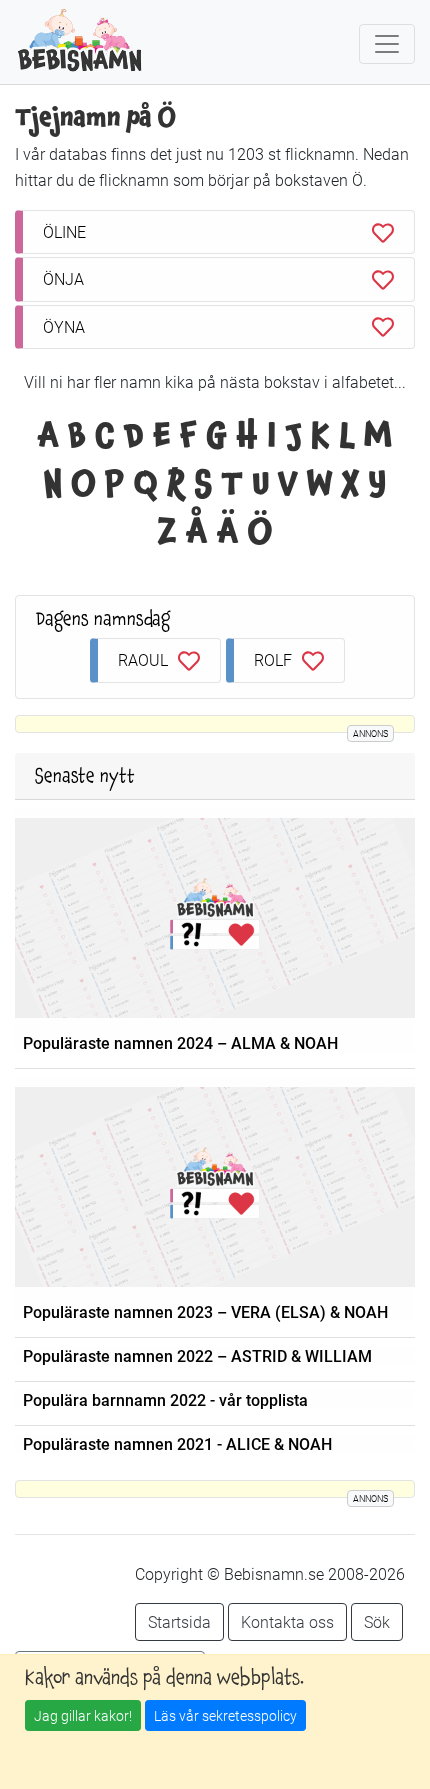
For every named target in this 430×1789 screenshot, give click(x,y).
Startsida (179, 1621)
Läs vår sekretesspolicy (225, 1715)
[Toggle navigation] (387, 44)
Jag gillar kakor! (83, 1715)
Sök (377, 1621)
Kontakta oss (287, 1621)
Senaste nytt (85, 775)
